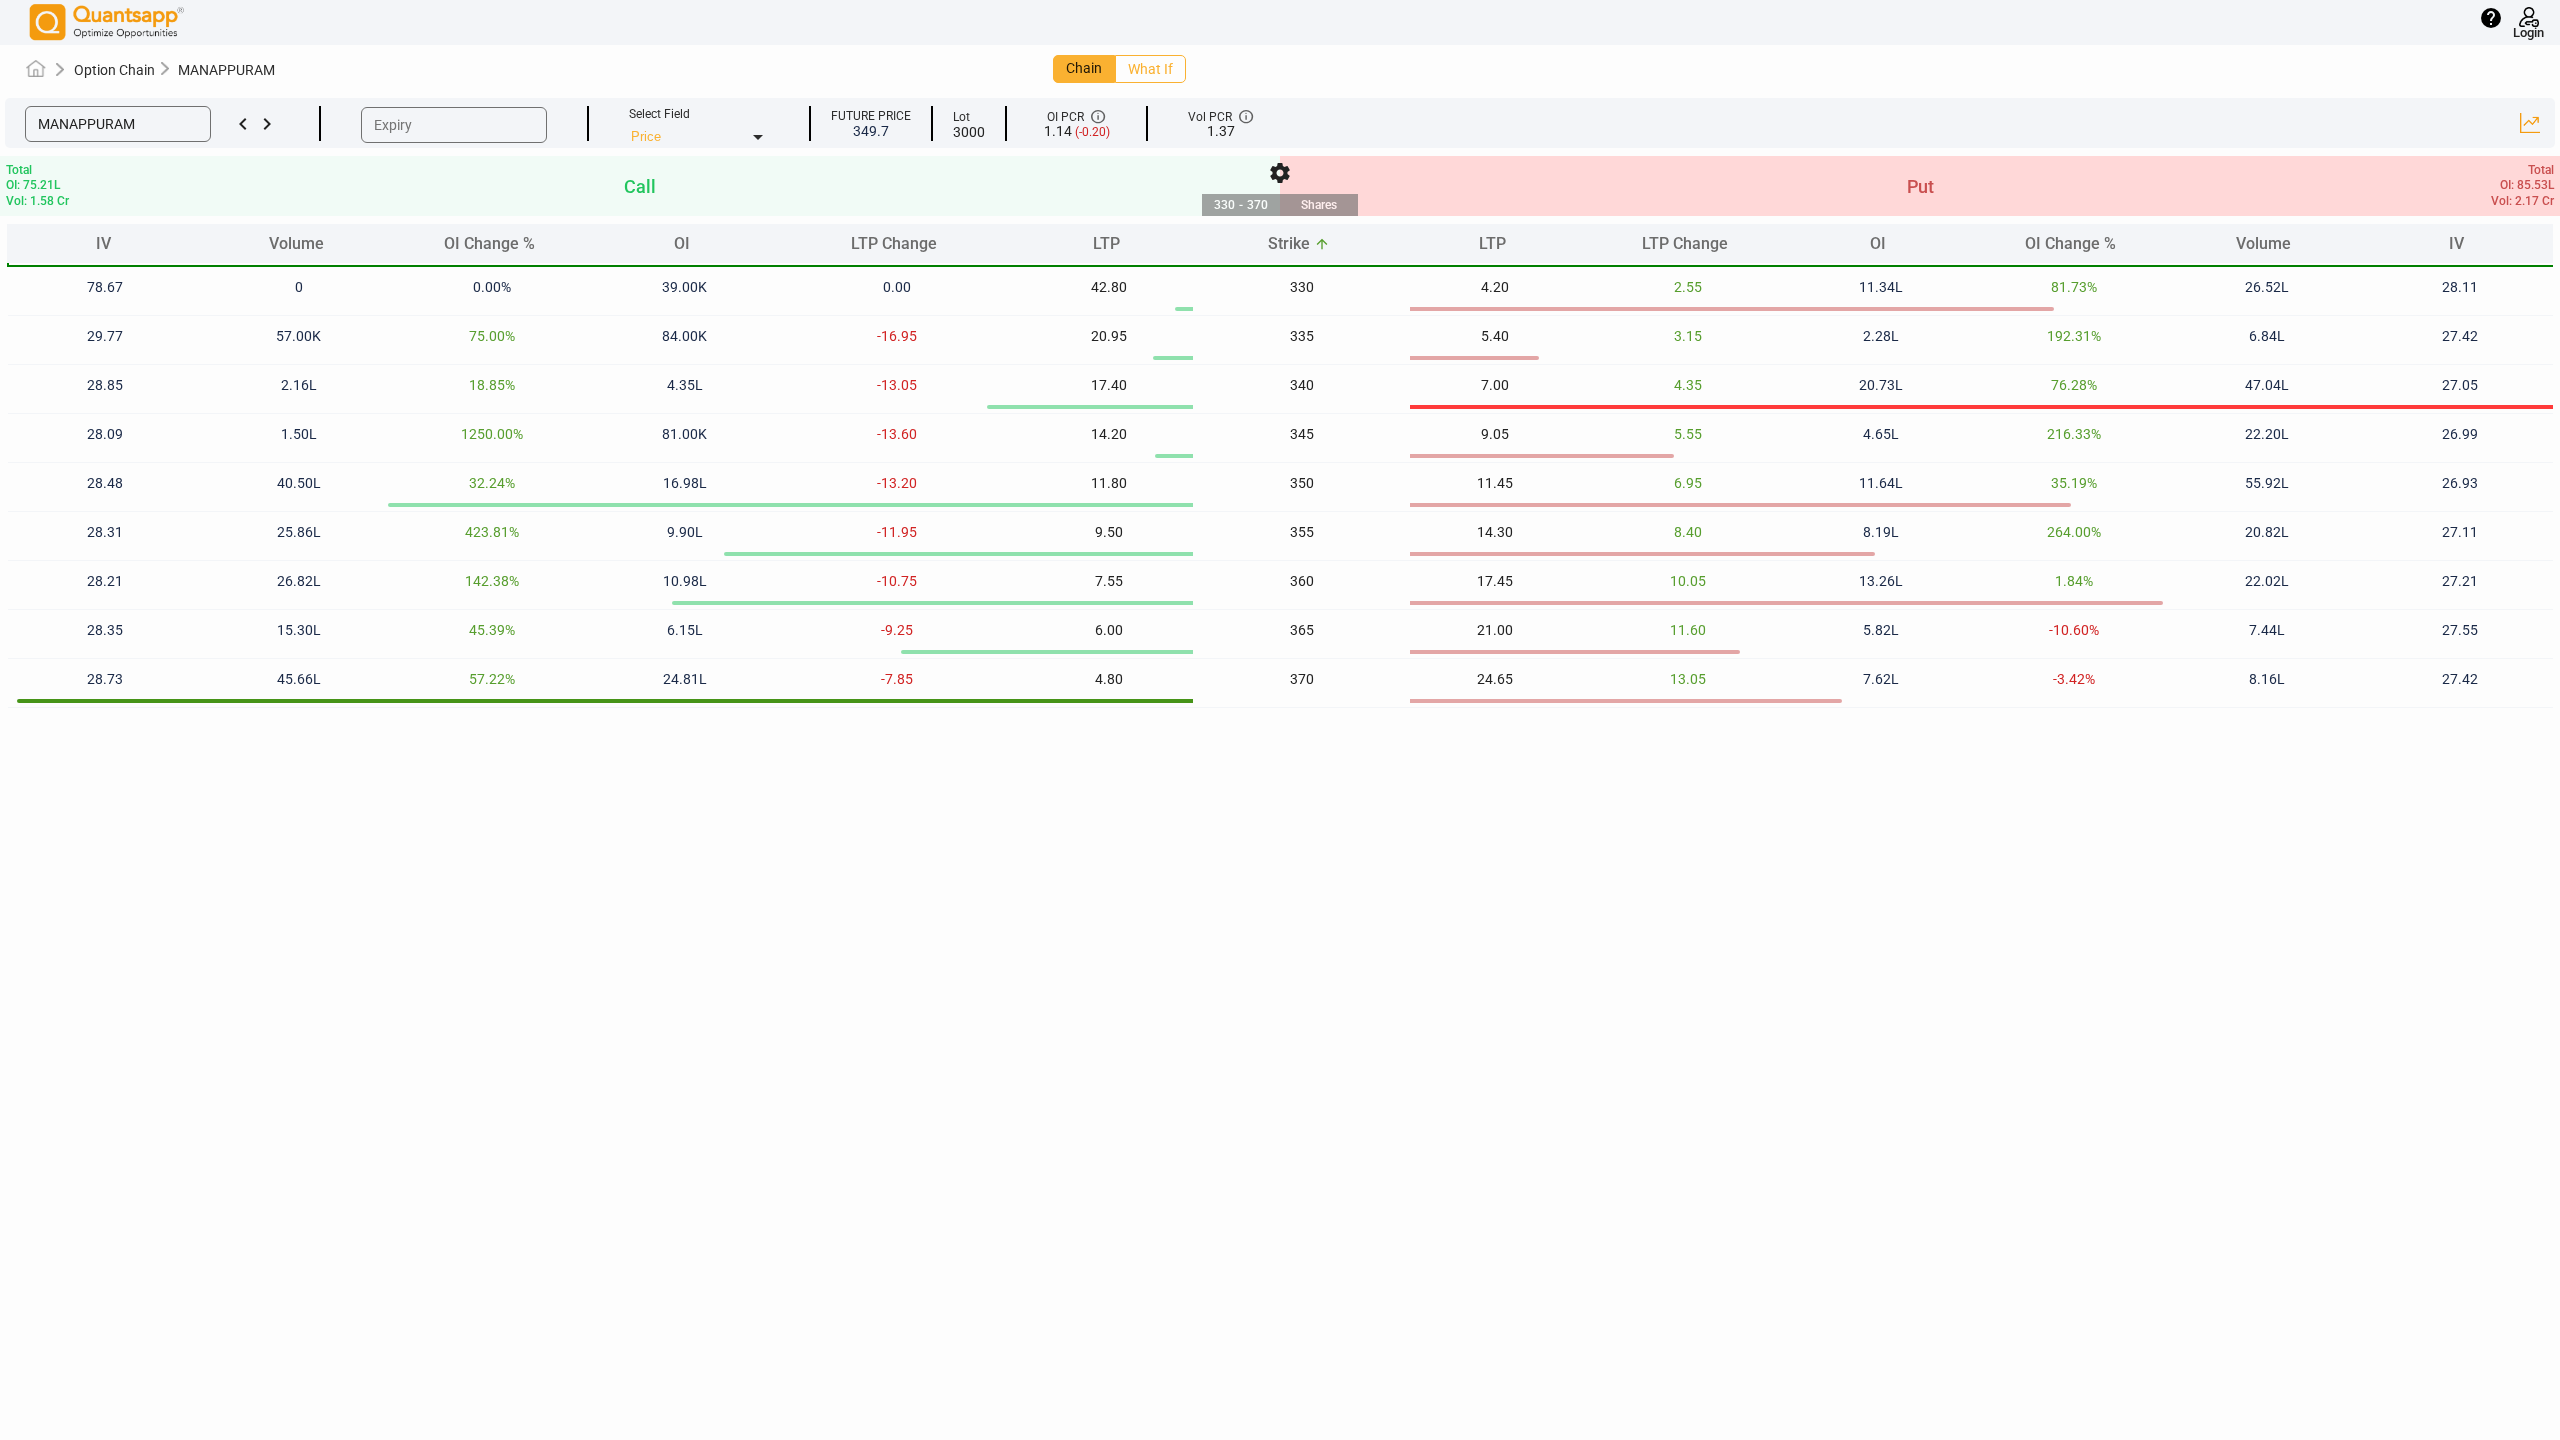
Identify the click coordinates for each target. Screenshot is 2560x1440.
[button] (118, 124)
